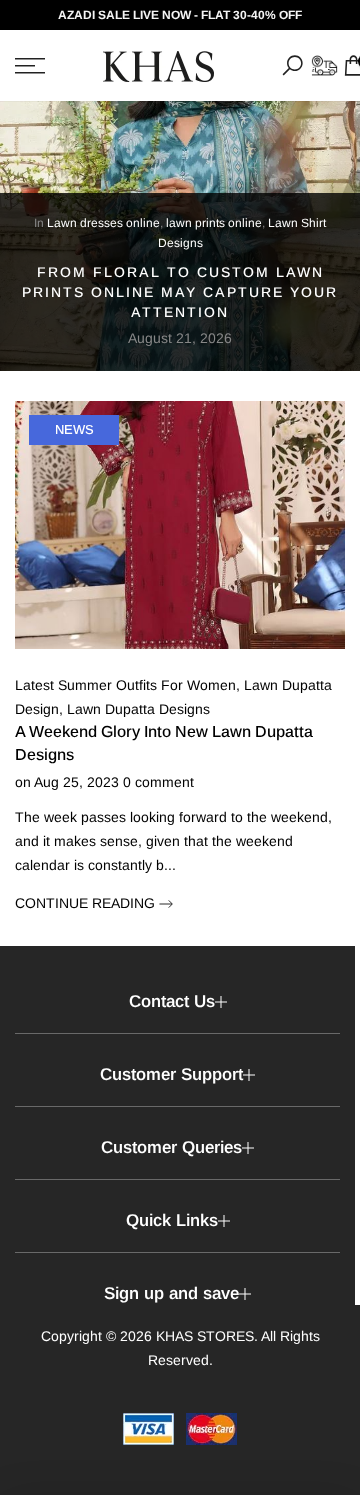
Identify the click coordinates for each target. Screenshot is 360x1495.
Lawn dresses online (103, 223)
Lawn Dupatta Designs (138, 709)
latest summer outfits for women (125, 685)
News (74, 429)
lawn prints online (214, 223)
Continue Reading (87, 903)
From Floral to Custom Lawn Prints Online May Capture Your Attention (180, 292)
